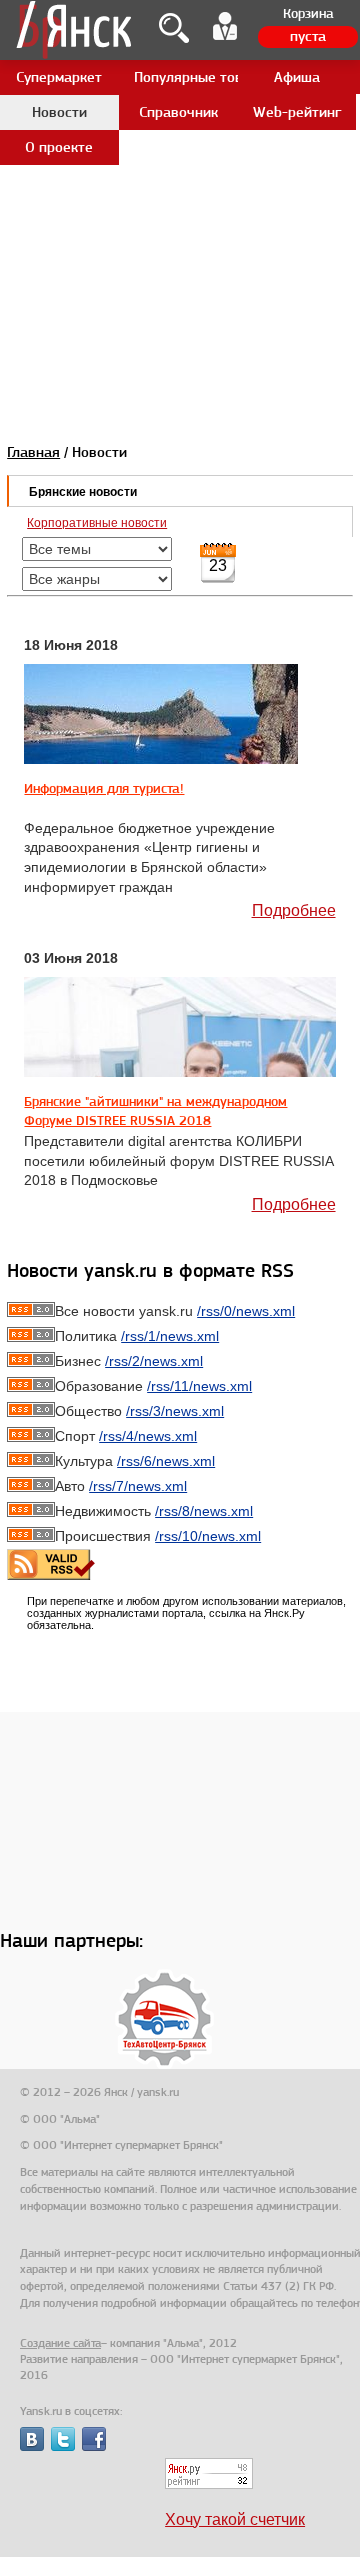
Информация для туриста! (104, 788)
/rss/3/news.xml (175, 1411)
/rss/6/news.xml (166, 1461)
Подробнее (294, 910)
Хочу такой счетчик (235, 2519)
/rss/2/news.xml (154, 1361)
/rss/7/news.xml (138, 1486)
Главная (33, 452)
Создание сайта (60, 2343)
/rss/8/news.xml (204, 1511)
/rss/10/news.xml (208, 1536)
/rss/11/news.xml (199, 1386)
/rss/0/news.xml (246, 1311)
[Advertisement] (180, 180)
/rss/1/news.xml (170, 1336)
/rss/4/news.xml (148, 1436)
